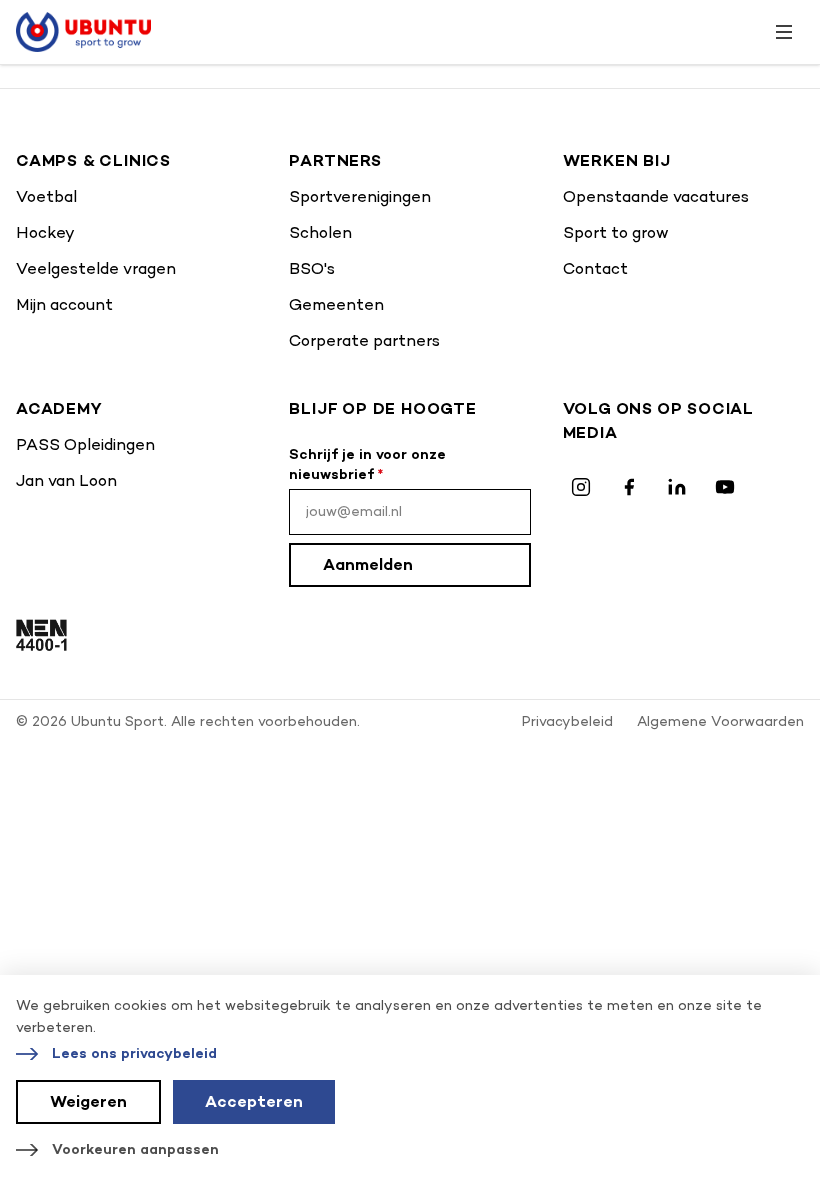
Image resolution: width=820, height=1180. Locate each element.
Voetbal (46, 196)
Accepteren (254, 1101)
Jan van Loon (66, 480)
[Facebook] (629, 487)
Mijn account (64, 304)
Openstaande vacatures (656, 196)
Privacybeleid (567, 721)
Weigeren (88, 1101)
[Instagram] (581, 487)
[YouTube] (725, 487)
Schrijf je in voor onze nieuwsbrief (367, 464)
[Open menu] (784, 32)
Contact (595, 268)
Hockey (45, 232)
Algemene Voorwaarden (720, 721)
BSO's (312, 268)
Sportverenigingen (360, 196)
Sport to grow (616, 232)
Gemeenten (336, 304)
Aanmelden (368, 564)
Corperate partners (364, 340)
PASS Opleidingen (85, 444)
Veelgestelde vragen (96, 268)
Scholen (320, 232)
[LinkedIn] (677, 487)
